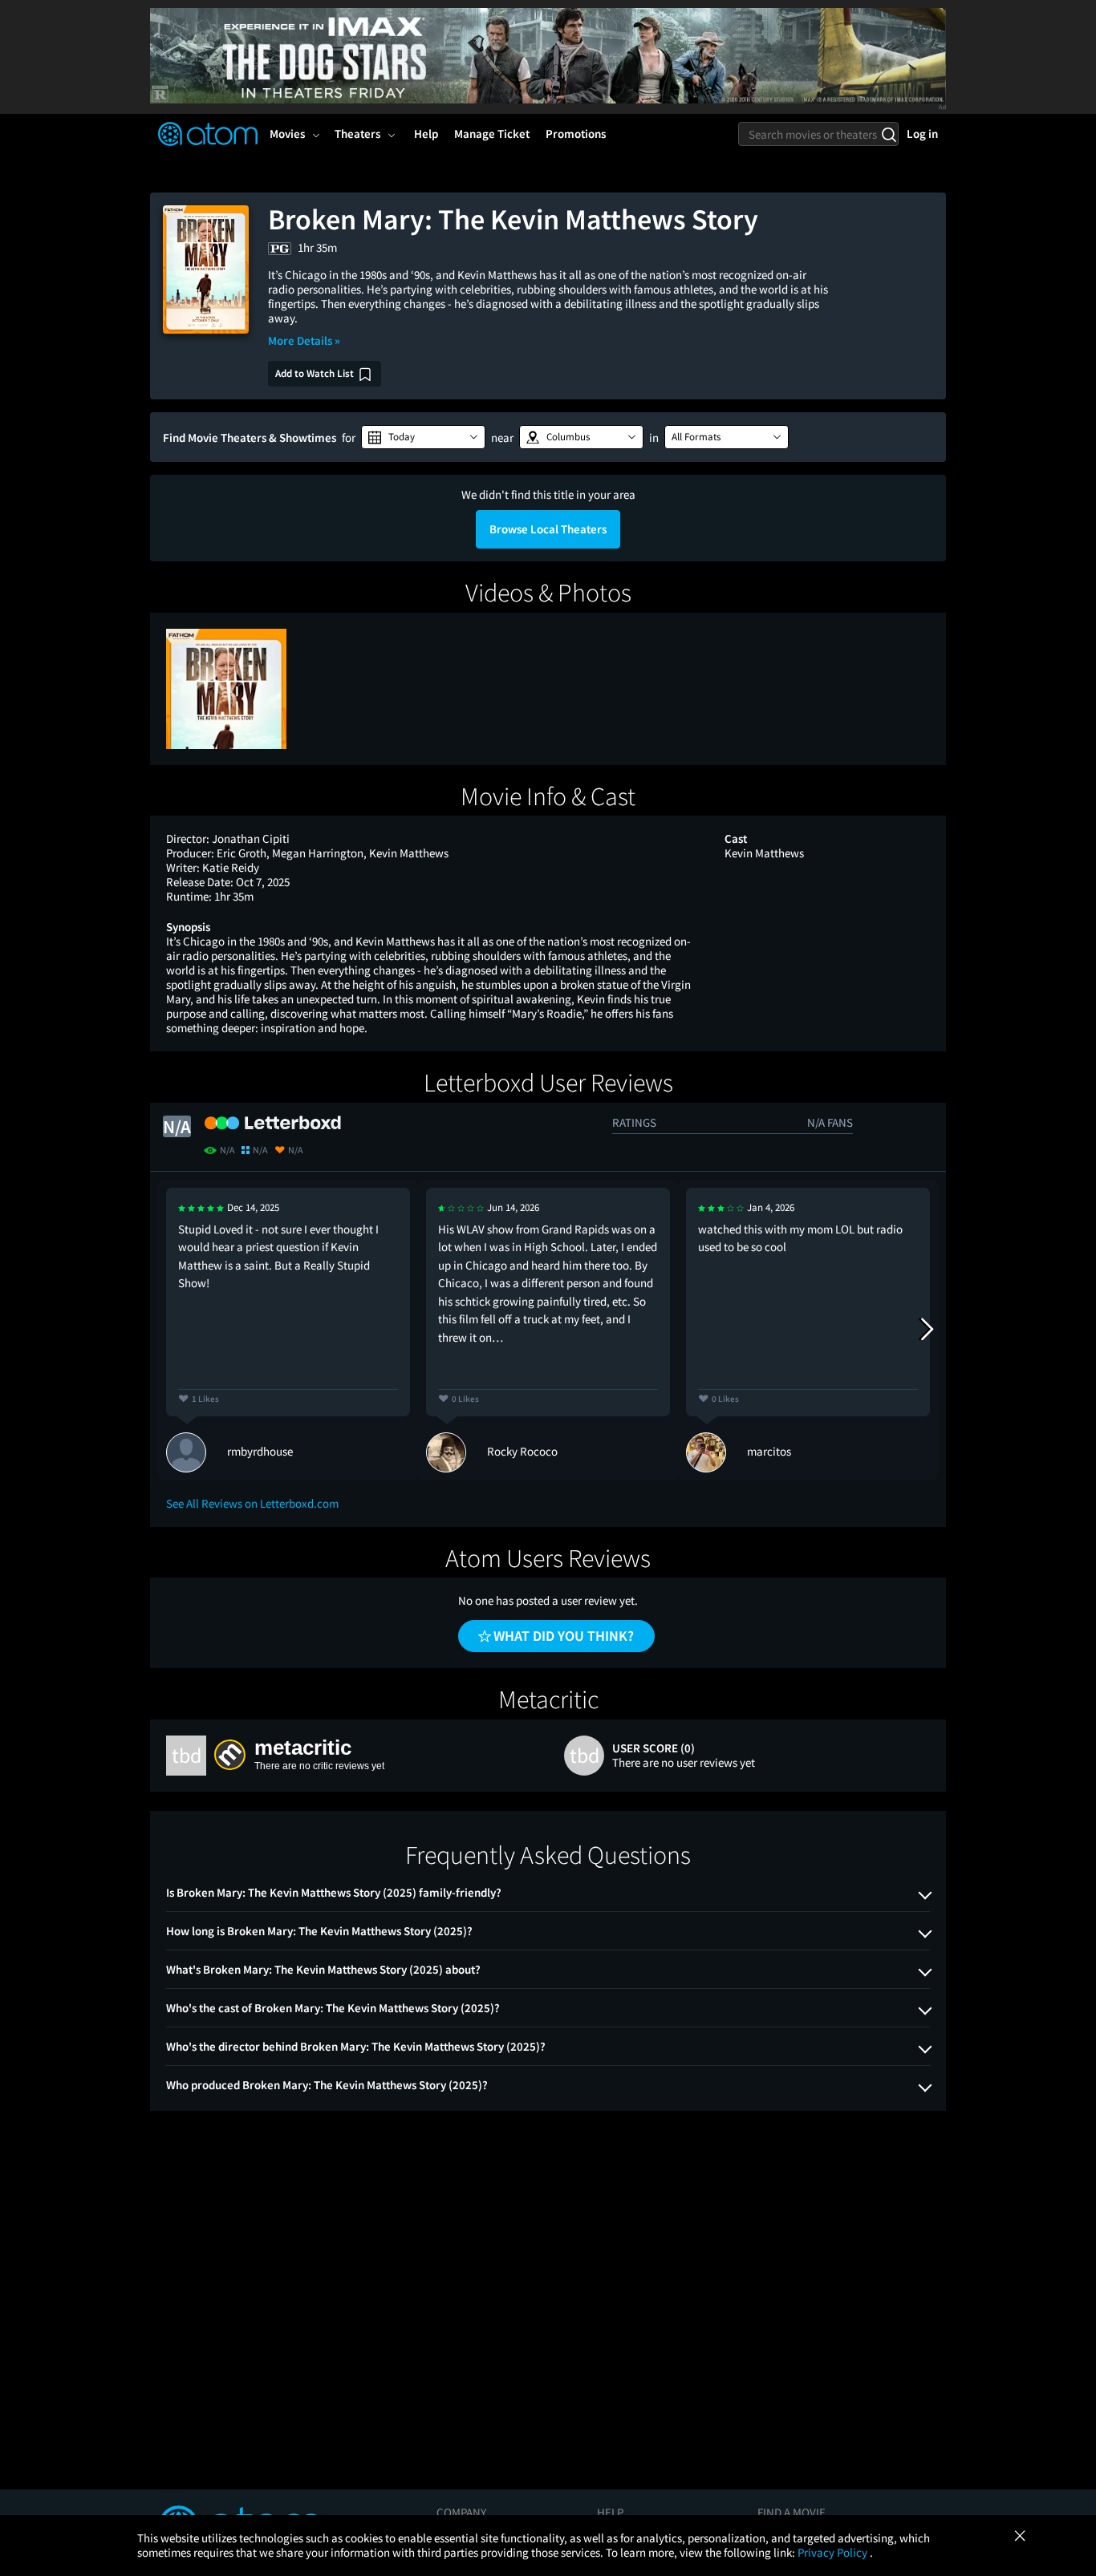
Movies (287, 134)
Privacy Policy (834, 2552)
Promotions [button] (576, 134)
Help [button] (426, 134)
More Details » (304, 340)
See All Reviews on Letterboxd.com (252, 1503)
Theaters (357, 134)
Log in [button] (922, 134)
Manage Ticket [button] (492, 134)
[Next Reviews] (926, 1330)
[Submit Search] (889, 134)
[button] (423, 437)
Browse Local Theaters (548, 529)
